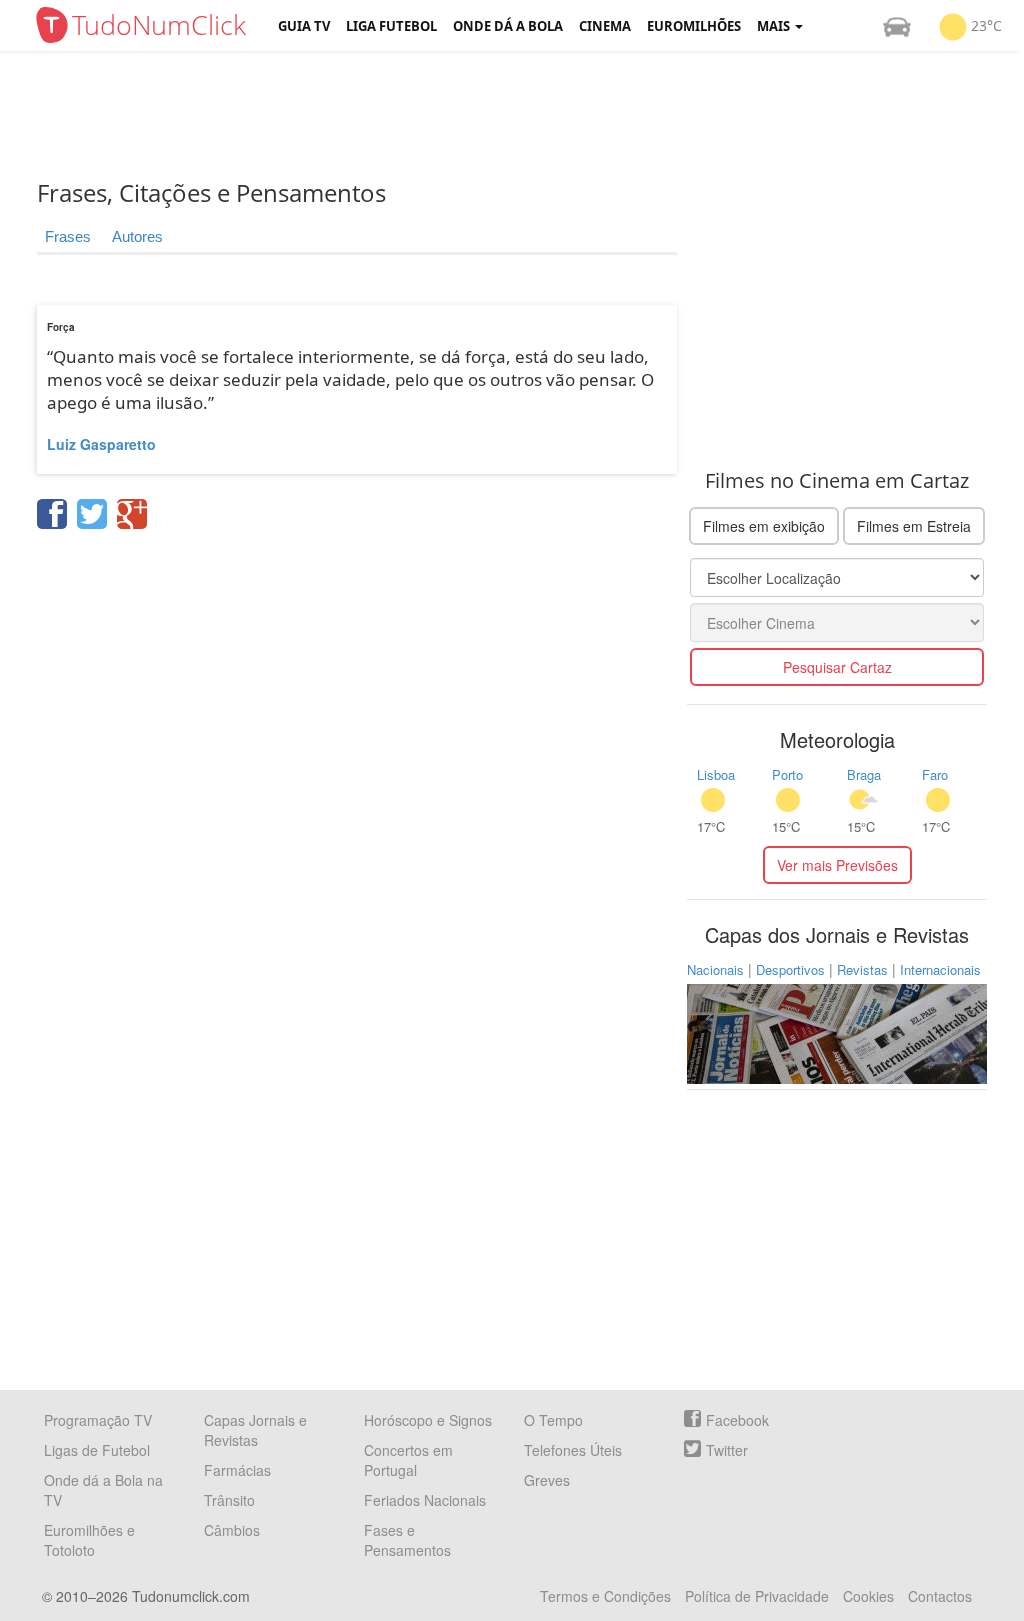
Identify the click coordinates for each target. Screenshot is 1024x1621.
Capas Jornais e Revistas (255, 1430)
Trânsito (229, 1500)
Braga (864, 774)
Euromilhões (694, 26)
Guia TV (304, 26)
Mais (775, 26)
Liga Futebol (391, 26)
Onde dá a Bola (508, 26)
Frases (68, 236)
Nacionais (715, 969)
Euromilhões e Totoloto (89, 1540)
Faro (935, 774)
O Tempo (553, 1420)
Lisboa (716, 774)
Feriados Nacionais (425, 1500)
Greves (547, 1480)
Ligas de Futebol (97, 1450)
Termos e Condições (605, 1596)
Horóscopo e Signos (428, 1420)
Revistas (862, 969)
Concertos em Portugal (408, 1460)
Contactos (940, 1596)
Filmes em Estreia (914, 526)
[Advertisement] (527, 115)
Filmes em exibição (764, 526)
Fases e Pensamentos (407, 1540)
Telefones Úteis (573, 1450)
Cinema (605, 26)
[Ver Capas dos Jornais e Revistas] (837, 1032)
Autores (137, 236)
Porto (787, 774)
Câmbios (232, 1530)
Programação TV (98, 1420)
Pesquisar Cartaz (837, 667)
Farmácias (237, 1470)
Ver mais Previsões (837, 865)
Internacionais (940, 969)
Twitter (727, 1450)
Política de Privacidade (757, 1596)
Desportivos (790, 969)
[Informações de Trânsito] (897, 26)
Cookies (868, 1596)
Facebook (737, 1420)
